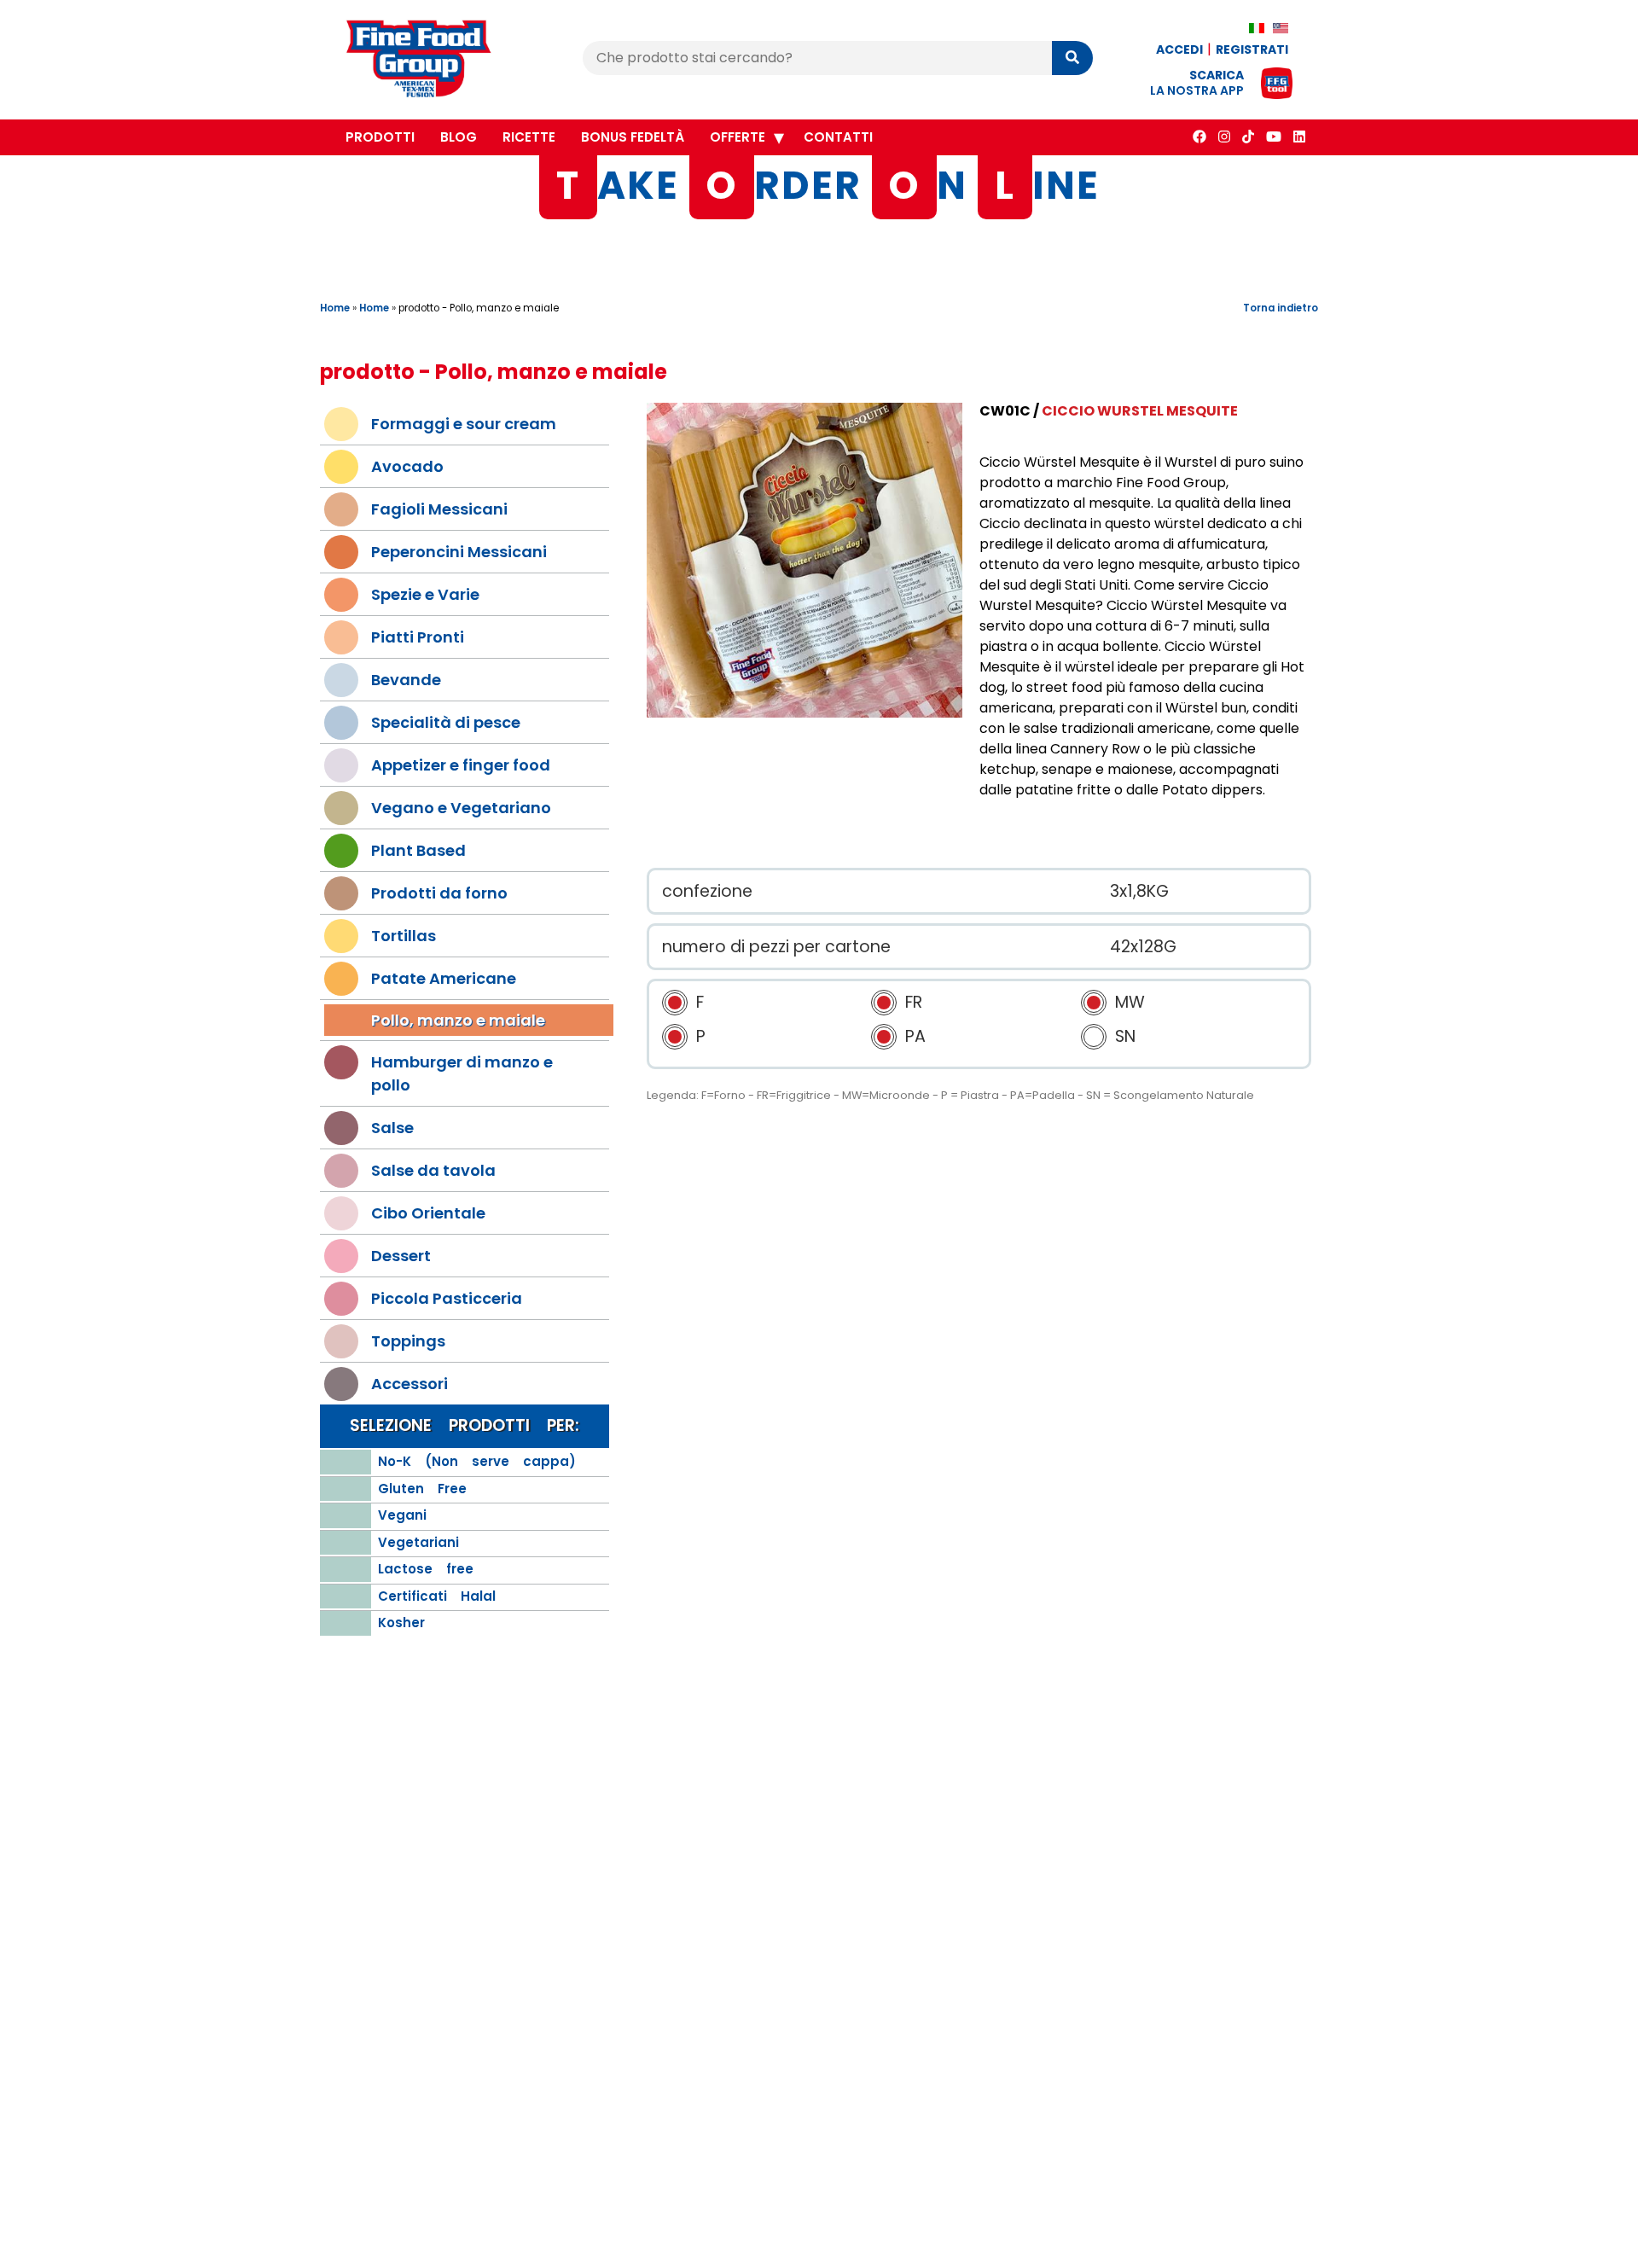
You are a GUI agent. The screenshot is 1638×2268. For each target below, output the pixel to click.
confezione (707, 891)
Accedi (1179, 49)
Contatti (838, 137)
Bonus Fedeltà (633, 137)
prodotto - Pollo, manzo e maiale (479, 308)
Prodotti (380, 137)
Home (335, 308)
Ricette (529, 137)
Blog (459, 137)
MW (1130, 1002)
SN (1125, 1036)
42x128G (1143, 947)
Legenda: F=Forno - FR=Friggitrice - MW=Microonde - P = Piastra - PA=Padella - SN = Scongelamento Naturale (950, 1095)
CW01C (1005, 411)
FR (914, 1002)
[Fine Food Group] (435, 61)
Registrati (1252, 49)
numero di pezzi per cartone (776, 947)
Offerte (738, 137)
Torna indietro (1281, 308)
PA (915, 1036)
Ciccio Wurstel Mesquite (1140, 411)
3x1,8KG (1139, 891)
